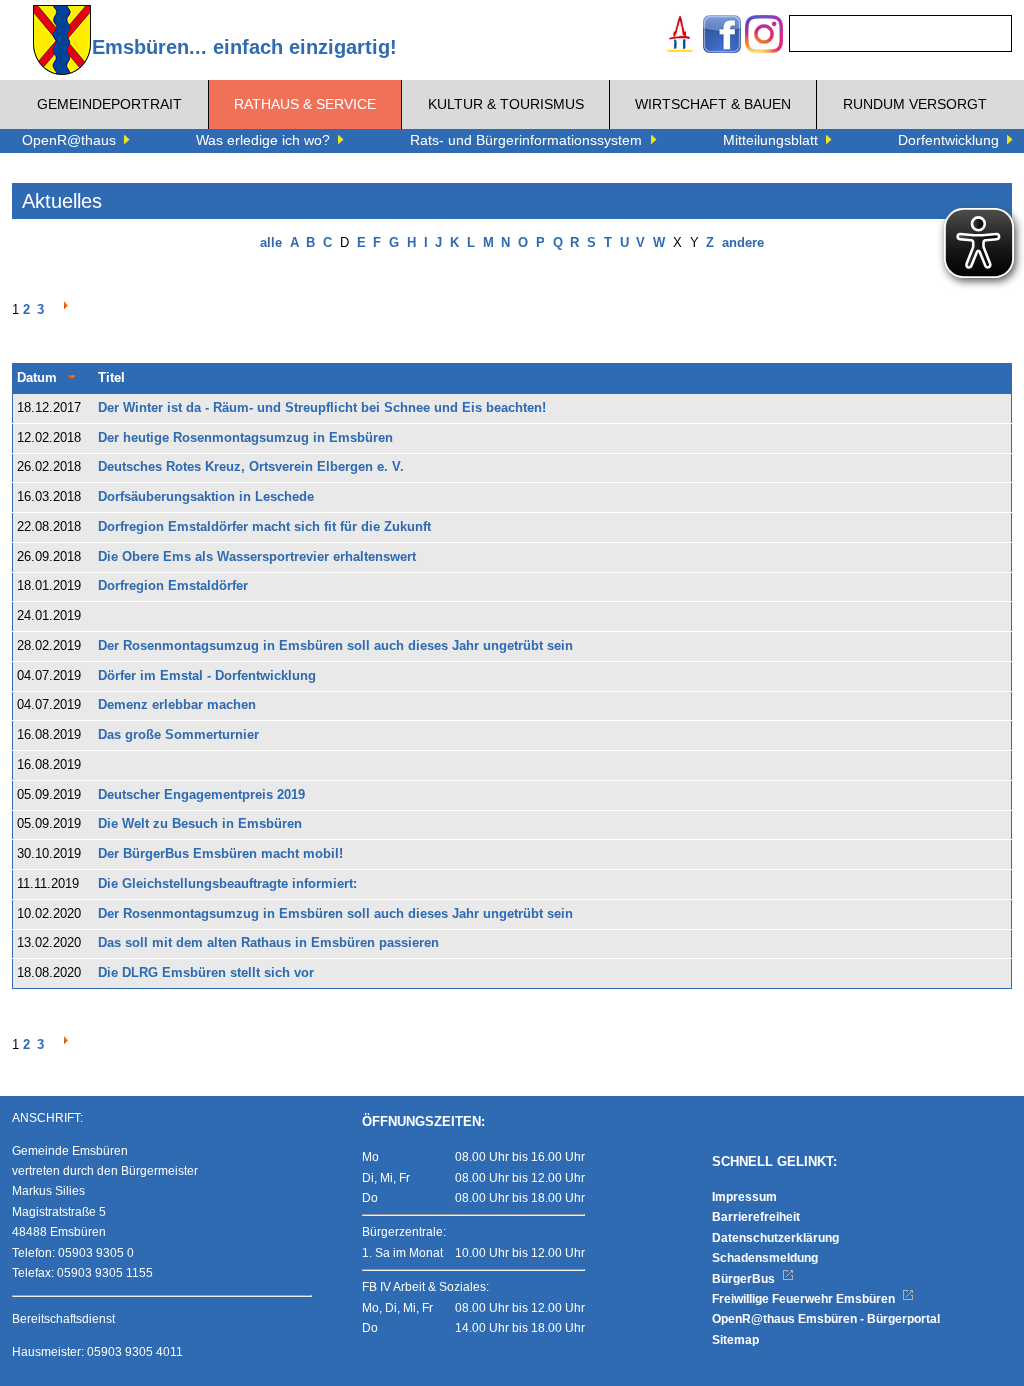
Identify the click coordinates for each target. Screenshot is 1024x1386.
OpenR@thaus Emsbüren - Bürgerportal (826, 1319)
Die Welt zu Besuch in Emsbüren (200, 824)
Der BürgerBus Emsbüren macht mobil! (220, 854)
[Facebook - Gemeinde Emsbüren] (722, 36)
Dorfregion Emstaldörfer (173, 586)
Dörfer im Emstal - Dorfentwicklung (207, 676)
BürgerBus (745, 1279)
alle (271, 243)
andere (743, 243)
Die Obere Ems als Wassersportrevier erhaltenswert (257, 557)
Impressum (744, 1197)
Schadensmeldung (765, 1258)
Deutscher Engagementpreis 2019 (201, 795)
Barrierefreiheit (756, 1217)
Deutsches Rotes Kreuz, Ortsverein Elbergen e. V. (251, 467)
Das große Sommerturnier (178, 735)
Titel (111, 378)
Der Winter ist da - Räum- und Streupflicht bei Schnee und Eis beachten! (322, 408)
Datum (37, 378)
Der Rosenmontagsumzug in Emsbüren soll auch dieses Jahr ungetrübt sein (335, 646)
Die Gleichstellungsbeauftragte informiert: (227, 884)
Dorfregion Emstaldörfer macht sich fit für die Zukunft (264, 527)
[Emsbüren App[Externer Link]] (680, 36)
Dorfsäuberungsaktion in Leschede (206, 497)
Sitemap (735, 1340)
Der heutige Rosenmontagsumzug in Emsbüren (245, 438)
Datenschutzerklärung (775, 1238)
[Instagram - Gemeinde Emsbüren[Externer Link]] (764, 36)
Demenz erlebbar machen (177, 705)
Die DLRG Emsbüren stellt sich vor (206, 973)
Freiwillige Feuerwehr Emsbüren (805, 1299)
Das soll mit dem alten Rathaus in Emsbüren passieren (268, 943)
